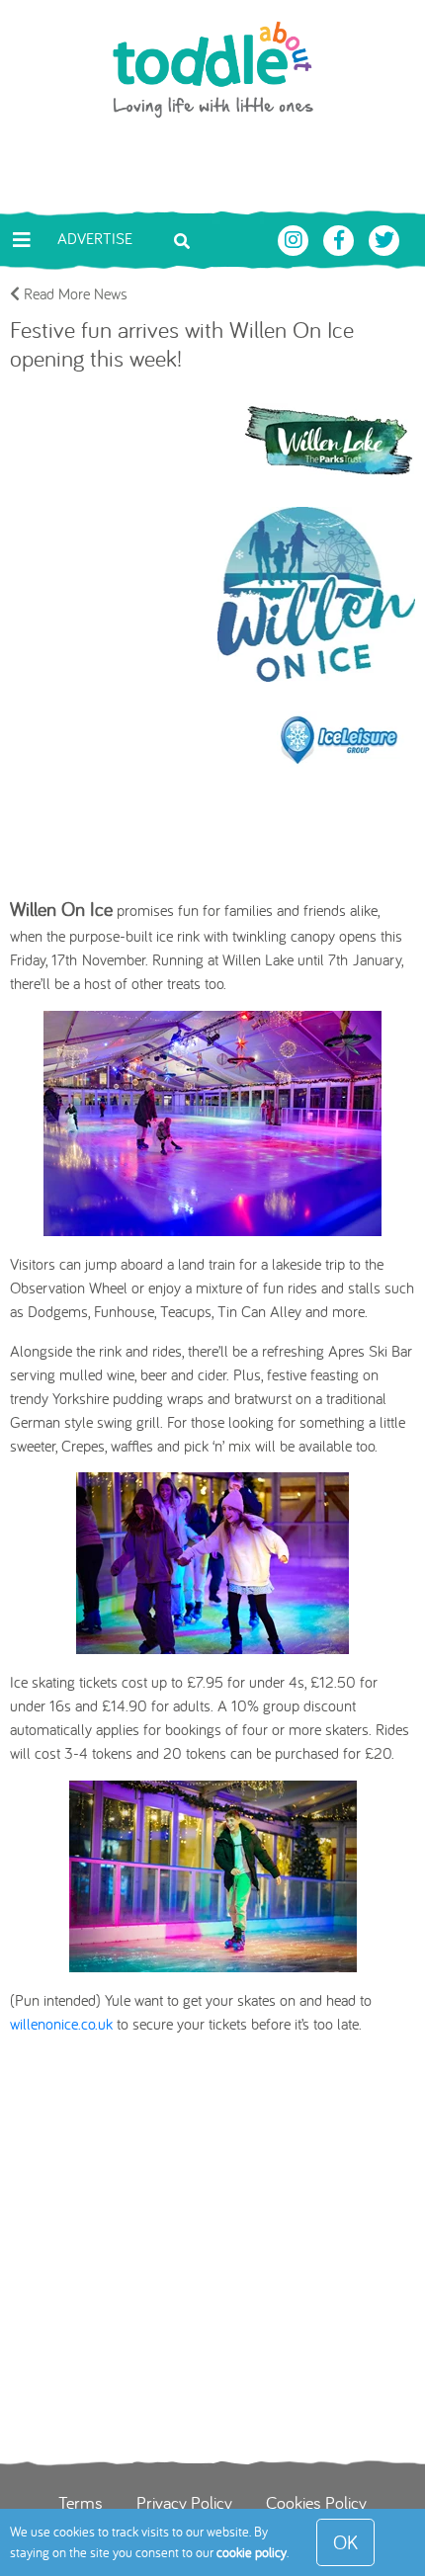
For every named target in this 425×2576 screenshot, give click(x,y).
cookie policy (252, 2552)
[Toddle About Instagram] (296, 238)
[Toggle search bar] (182, 239)
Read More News (74, 293)
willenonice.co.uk (61, 2024)
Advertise (95, 238)
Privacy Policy (184, 2502)
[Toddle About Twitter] (384, 238)
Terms (81, 2502)
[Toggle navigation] (22, 240)
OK (345, 2542)
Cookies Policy (316, 2502)
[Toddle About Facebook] (341, 238)
